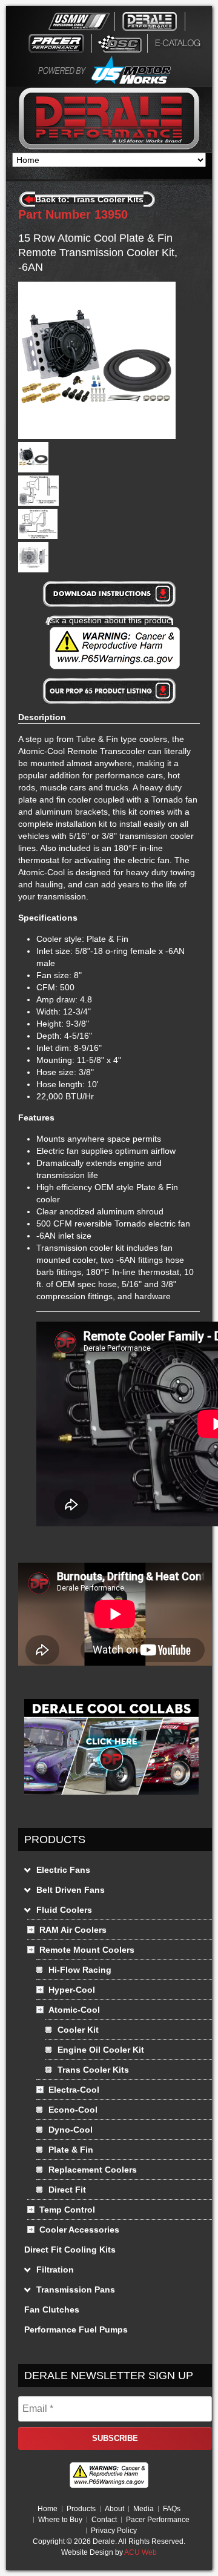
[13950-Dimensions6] (33, 569)
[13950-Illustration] (38, 503)
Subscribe (115, 2438)
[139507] (33, 469)
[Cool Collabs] (111, 1798)
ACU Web (140, 2552)
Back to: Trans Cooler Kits (89, 199)
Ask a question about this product (109, 620)
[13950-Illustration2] (38, 536)
